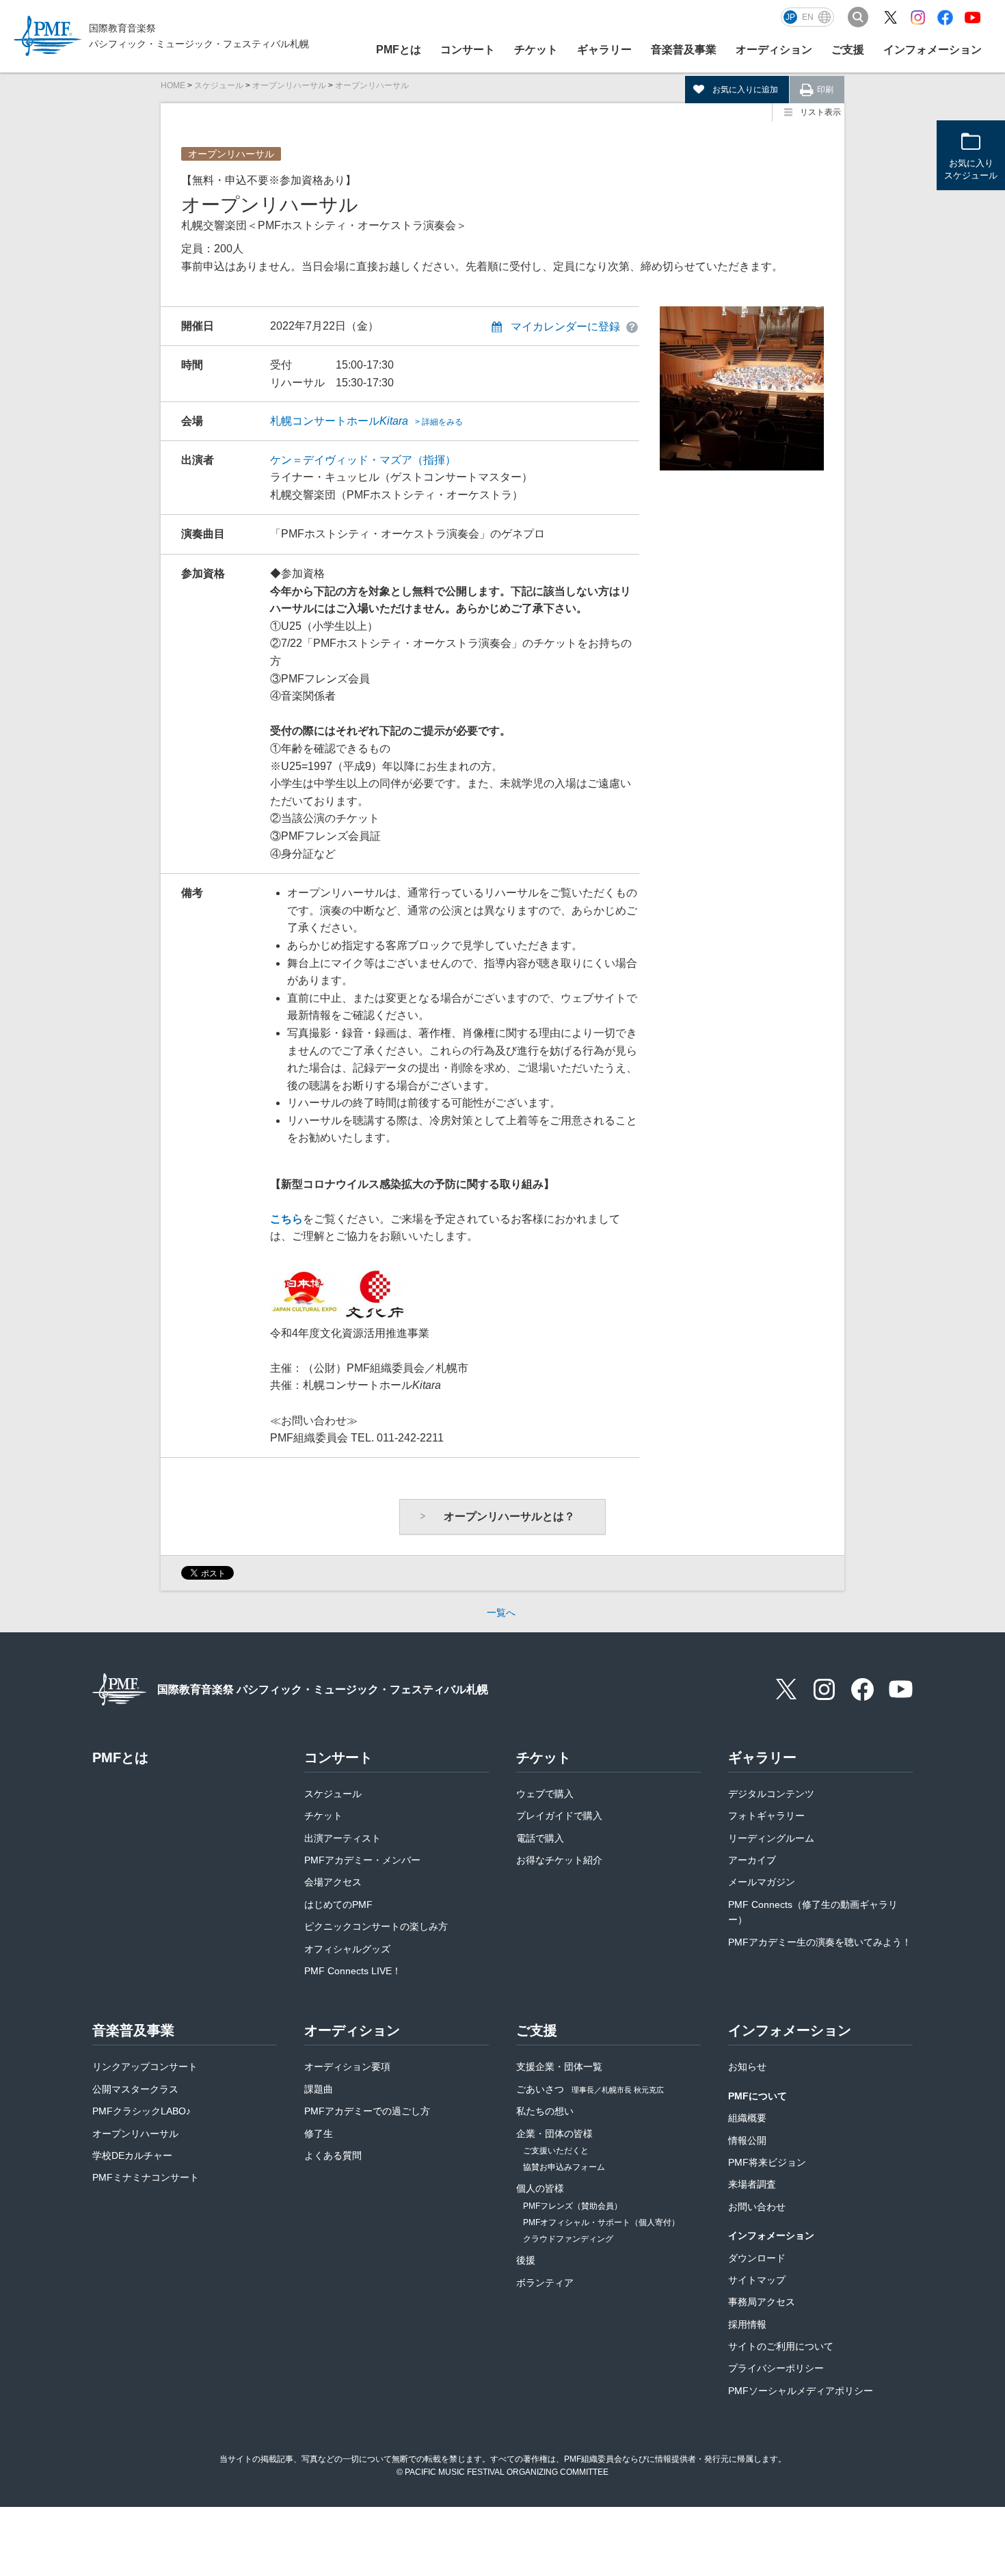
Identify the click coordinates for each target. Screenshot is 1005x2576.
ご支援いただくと (556, 2151)
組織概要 (747, 2118)
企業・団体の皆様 (554, 2134)
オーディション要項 (347, 2067)
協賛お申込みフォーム (564, 2167)
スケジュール (219, 85)
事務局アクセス (762, 2302)
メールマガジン (762, 1882)
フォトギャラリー (766, 1816)
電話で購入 (540, 1838)
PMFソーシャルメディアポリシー (801, 2391)
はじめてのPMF (338, 1904)
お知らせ (747, 2067)
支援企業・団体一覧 (559, 2067)
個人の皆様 (540, 2188)
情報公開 (747, 2140)
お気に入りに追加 (745, 90)
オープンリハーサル (289, 85)
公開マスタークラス (135, 2089)
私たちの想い (545, 2111)
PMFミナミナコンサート (146, 2177)
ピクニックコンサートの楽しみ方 (376, 1926)
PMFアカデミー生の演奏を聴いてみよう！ (820, 1942)
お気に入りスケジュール (971, 169)
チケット (323, 1816)
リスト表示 (820, 112)
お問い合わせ (757, 2207)
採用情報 (747, 2324)
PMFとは (399, 50)
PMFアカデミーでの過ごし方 (367, 2111)
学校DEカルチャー (132, 2155)
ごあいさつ (590, 2089)
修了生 (319, 2134)
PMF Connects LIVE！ (353, 1971)
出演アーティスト (343, 1838)
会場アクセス (333, 1882)
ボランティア (545, 2283)
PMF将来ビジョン (767, 2162)
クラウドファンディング (568, 2239)
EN (808, 17)
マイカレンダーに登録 (565, 327)
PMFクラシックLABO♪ (142, 2111)
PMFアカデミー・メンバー (362, 1860)
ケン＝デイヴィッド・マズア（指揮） (363, 460)
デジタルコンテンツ (771, 1794)
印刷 (825, 90)
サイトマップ (757, 2280)
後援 (526, 2260)
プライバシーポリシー (776, 2368)
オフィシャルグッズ (347, 1949)
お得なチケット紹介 (559, 1860)
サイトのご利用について (781, 2346)
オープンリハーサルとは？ (509, 1516)
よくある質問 (333, 2155)
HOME (173, 85)
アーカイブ (752, 1860)
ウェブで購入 (545, 1794)
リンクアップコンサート (145, 2067)
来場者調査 (752, 2184)
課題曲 (319, 2089)
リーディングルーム (771, 1838)
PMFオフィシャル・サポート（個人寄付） (601, 2222)
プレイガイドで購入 (559, 1816)
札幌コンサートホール (366, 421)
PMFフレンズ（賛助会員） (573, 2206)
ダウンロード (757, 2258)
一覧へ (501, 1612)
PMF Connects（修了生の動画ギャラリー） (813, 1912)
